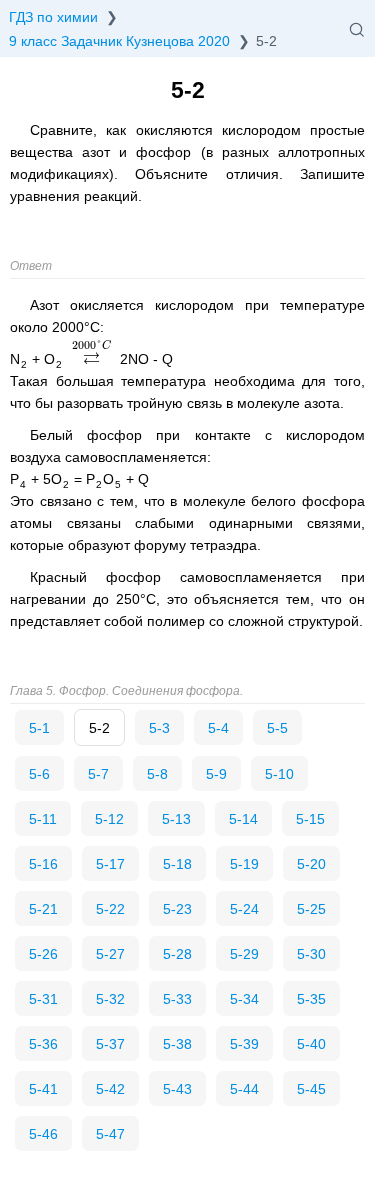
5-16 (43, 864)
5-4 (218, 728)
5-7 (98, 774)
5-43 (177, 1089)
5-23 (177, 909)
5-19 (244, 864)
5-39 (244, 1044)
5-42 (110, 1089)
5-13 (176, 819)
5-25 (311, 909)
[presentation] (91, 359)
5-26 (43, 954)
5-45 (311, 1089)
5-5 (277, 728)
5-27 (110, 954)
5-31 (43, 999)
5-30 (311, 954)
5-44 (244, 1089)
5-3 (159, 728)
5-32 (110, 999)
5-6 (39, 774)
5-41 (43, 1089)
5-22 (110, 909)
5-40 (311, 1044)
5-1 (39, 728)
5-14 (243, 819)
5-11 (43, 819)
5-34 (244, 999)
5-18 (177, 864)
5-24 (244, 909)
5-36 (43, 1044)
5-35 (311, 999)
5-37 (110, 1044)
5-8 (157, 774)
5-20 (311, 864)
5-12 (109, 819)
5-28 (177, 954)
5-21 (43, 909)
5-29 (244, 954)
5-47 (110, 1134)
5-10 (279, 774)
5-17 (110, 864)
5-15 (310, 819)
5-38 (177, 1044)
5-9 (216, 774)
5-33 (177, 999)
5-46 (43, 1134)
